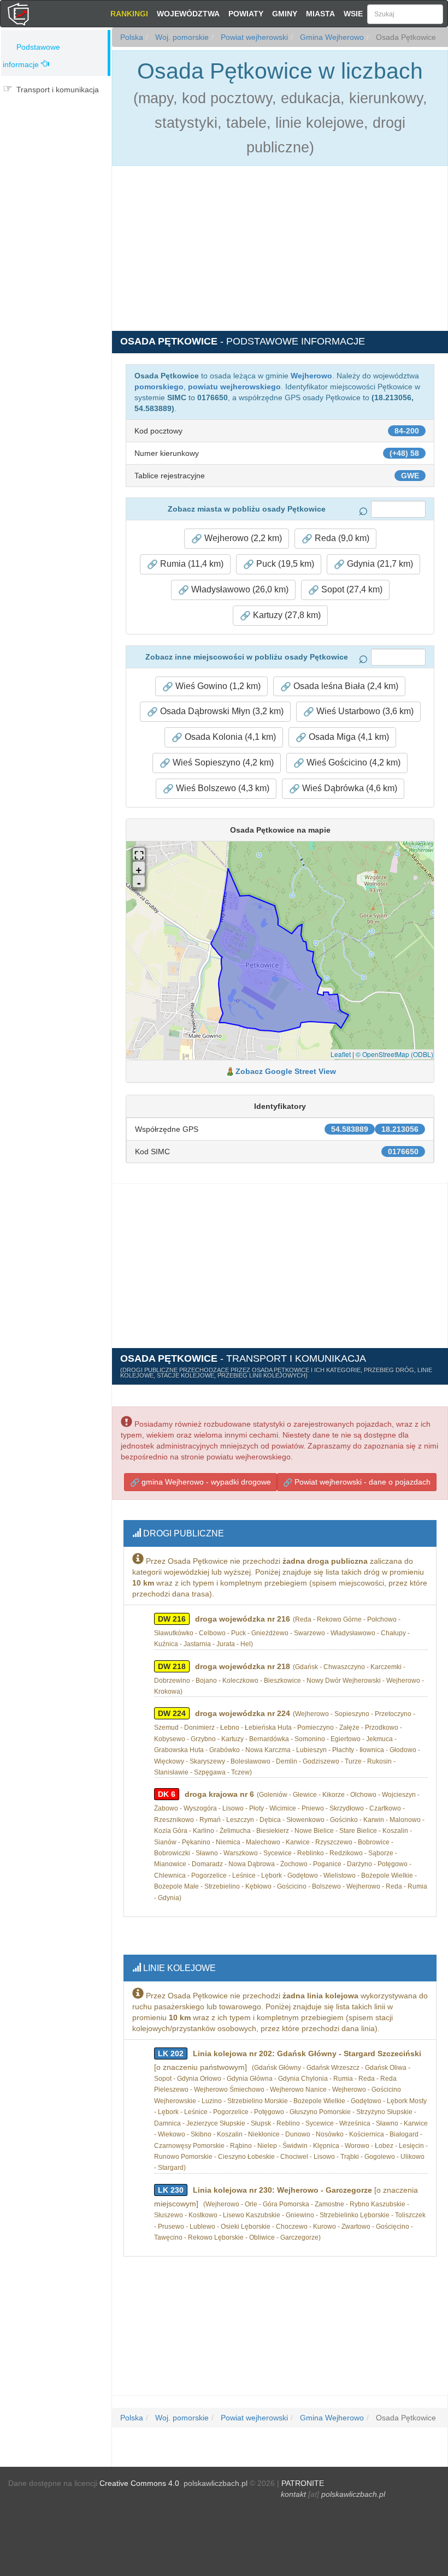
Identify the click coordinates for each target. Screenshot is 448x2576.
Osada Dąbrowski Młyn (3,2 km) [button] (221, 711)
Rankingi (129, 14)
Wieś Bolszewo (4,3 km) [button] (222, 788)
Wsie (353, 14)
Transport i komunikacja (58, 90)
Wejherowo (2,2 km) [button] (242, 538)
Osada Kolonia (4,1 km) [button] (229, 737)
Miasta (320, 14)
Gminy (285, 14)
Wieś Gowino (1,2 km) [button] (217, 686)
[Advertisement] (56, 168)
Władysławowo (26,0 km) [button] (239, 589)
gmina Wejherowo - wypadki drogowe (205, 1482)
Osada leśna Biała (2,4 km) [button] (345, 686)
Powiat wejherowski (253, 37)
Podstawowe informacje (31, 56)
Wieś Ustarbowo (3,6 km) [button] (364, 711)
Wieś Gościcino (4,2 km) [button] (352, 762)
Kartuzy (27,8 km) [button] (286, 615)
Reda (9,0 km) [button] (341, 538)
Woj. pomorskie (181, 37)
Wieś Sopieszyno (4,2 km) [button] (222, 762)
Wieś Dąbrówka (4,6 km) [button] (349, 788)
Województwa (188, 14)
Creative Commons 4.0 (139, 2483)
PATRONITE (303, 2483)
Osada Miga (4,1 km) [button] (348, 737)
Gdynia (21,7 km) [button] (379, 564)
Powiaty (246, 14)
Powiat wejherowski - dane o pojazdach (361, 1482)
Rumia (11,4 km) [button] (191, 564)
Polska (132, 37)
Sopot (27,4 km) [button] (351, 589)
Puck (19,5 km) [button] (284, 564)
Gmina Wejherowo (331, 37)
